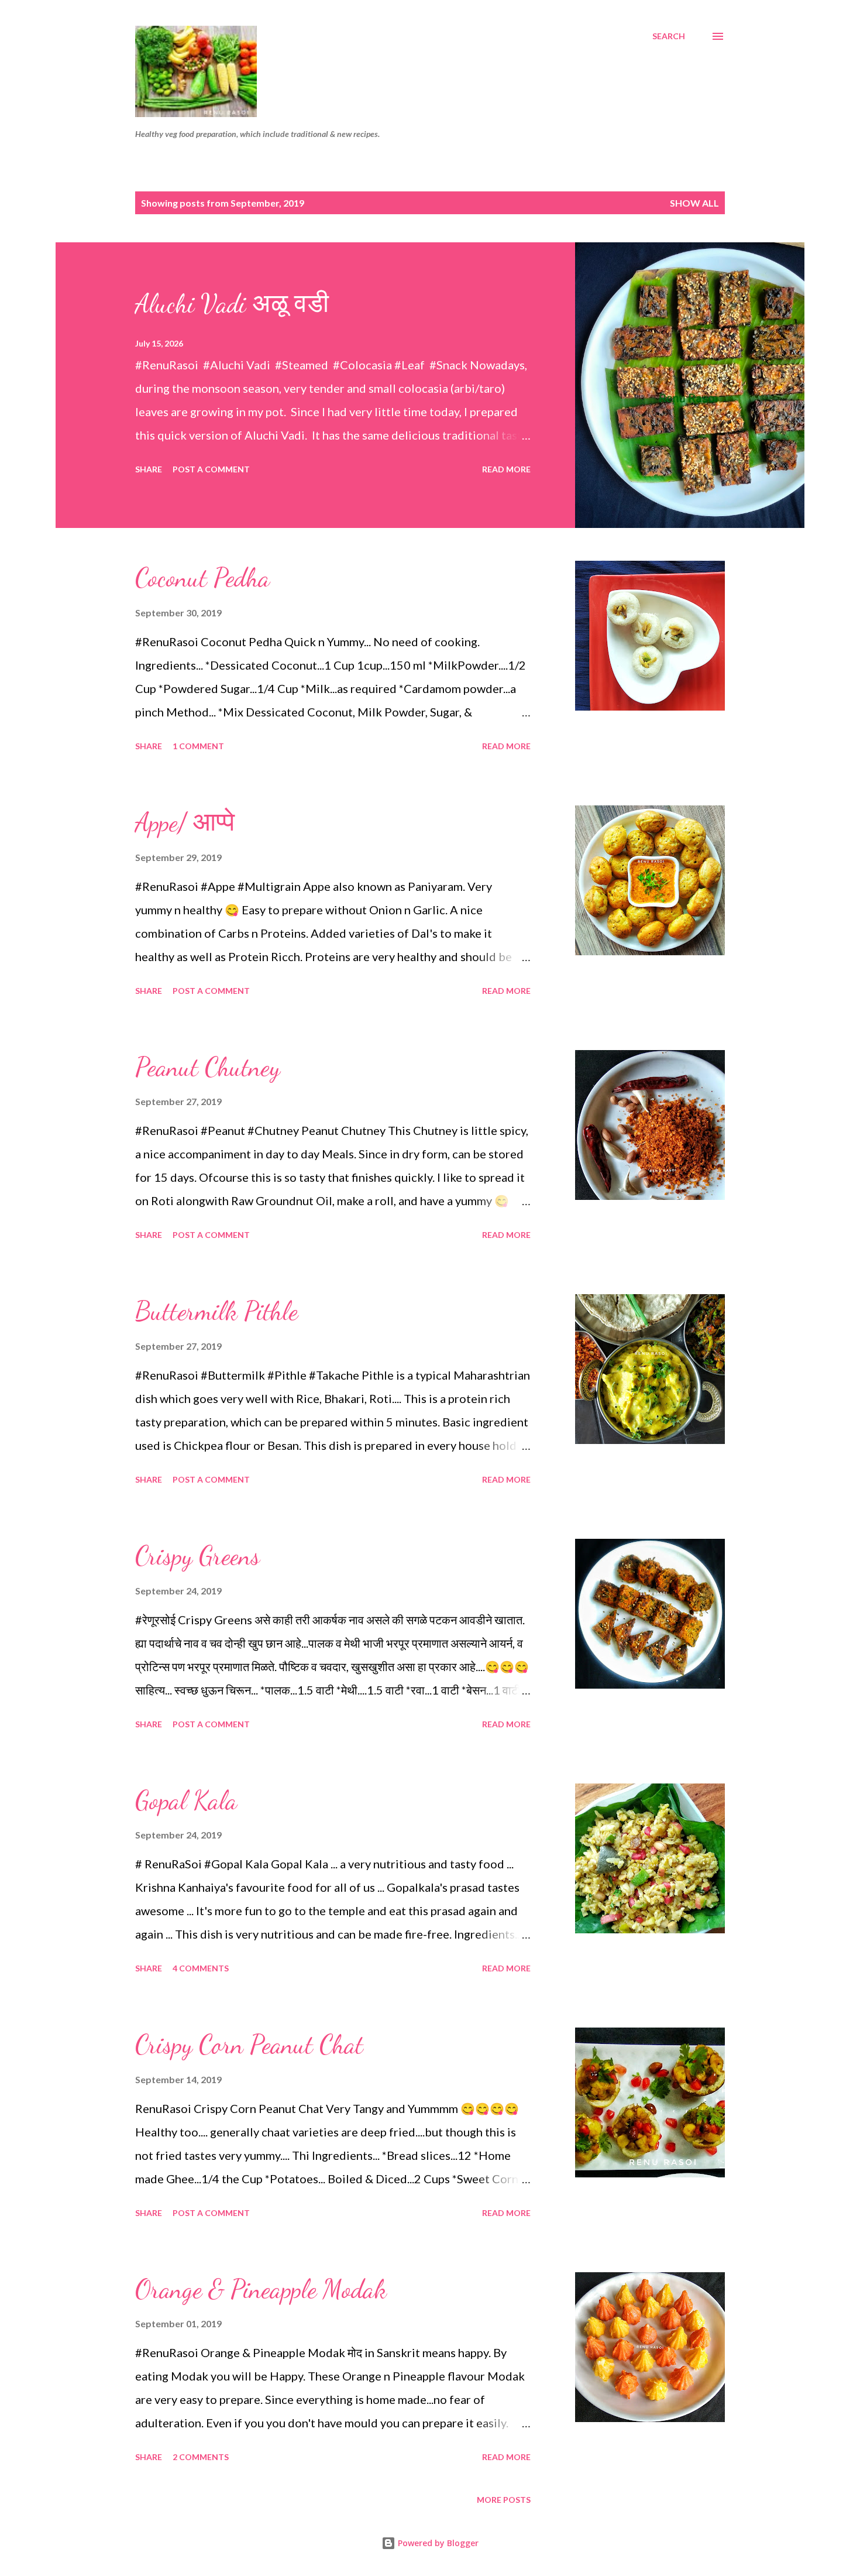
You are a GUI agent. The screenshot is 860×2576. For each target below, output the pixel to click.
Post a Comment (211, 469)
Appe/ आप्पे (185, 822)
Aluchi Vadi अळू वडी (232, 304)
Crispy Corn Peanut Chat (249, 2045)
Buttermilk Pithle (216, 1311)
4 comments (201, 1968)
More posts (504, 2500)
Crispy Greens (197, 1556)
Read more (506, 469)
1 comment (198, 746)
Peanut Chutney (208, 1067)
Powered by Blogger (437, 2543)
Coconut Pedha (202, 578)
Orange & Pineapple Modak (261, 2289)
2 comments (201, 2457)
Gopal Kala (186, 1800)
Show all (694, 203)
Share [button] (149, 469)
